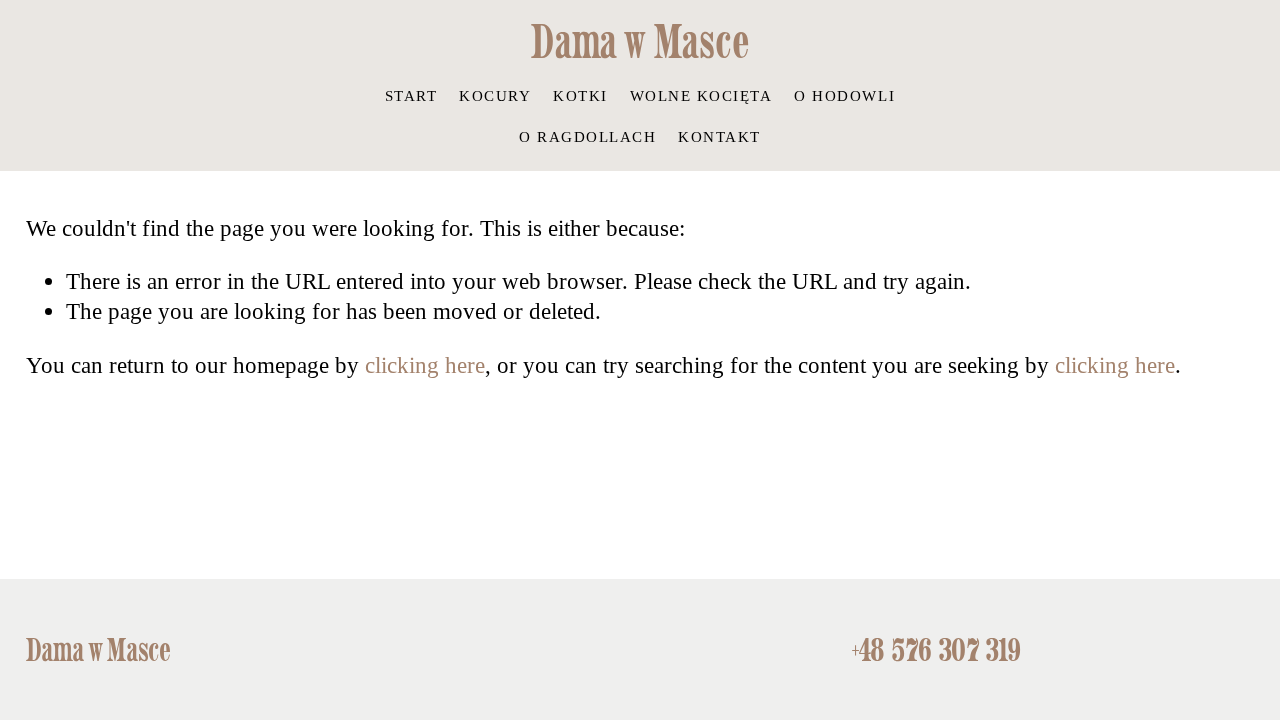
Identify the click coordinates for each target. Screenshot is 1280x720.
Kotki (580, 95)
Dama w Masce (640, 41)
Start (411, 95)
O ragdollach (587, 136)
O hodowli (844, 95)
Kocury (495, 95)
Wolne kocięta (701, 95)
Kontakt (719, 136)
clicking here (425, 365)
